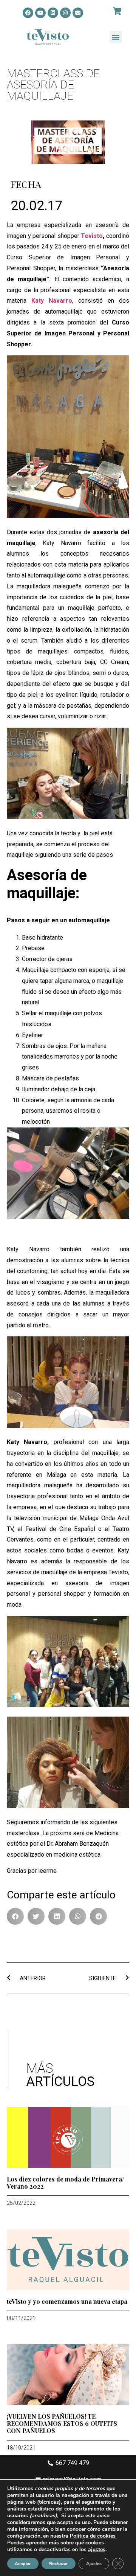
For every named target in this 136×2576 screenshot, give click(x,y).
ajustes (97, 2550)
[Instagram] (65, 13)
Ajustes (94, 2564)
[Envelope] (78, 13)
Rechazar (59, 2564)
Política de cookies (93, 2536)
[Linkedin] (53, 13)
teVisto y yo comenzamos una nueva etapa (67, 2301)
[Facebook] (28, 13)
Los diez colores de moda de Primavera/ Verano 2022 (66, 2183)
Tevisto (92, 236)
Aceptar (23, 2564)
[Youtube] (40, 13)
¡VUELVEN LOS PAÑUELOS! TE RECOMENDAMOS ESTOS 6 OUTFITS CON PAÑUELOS (62, 2423)
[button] (116, 37)
